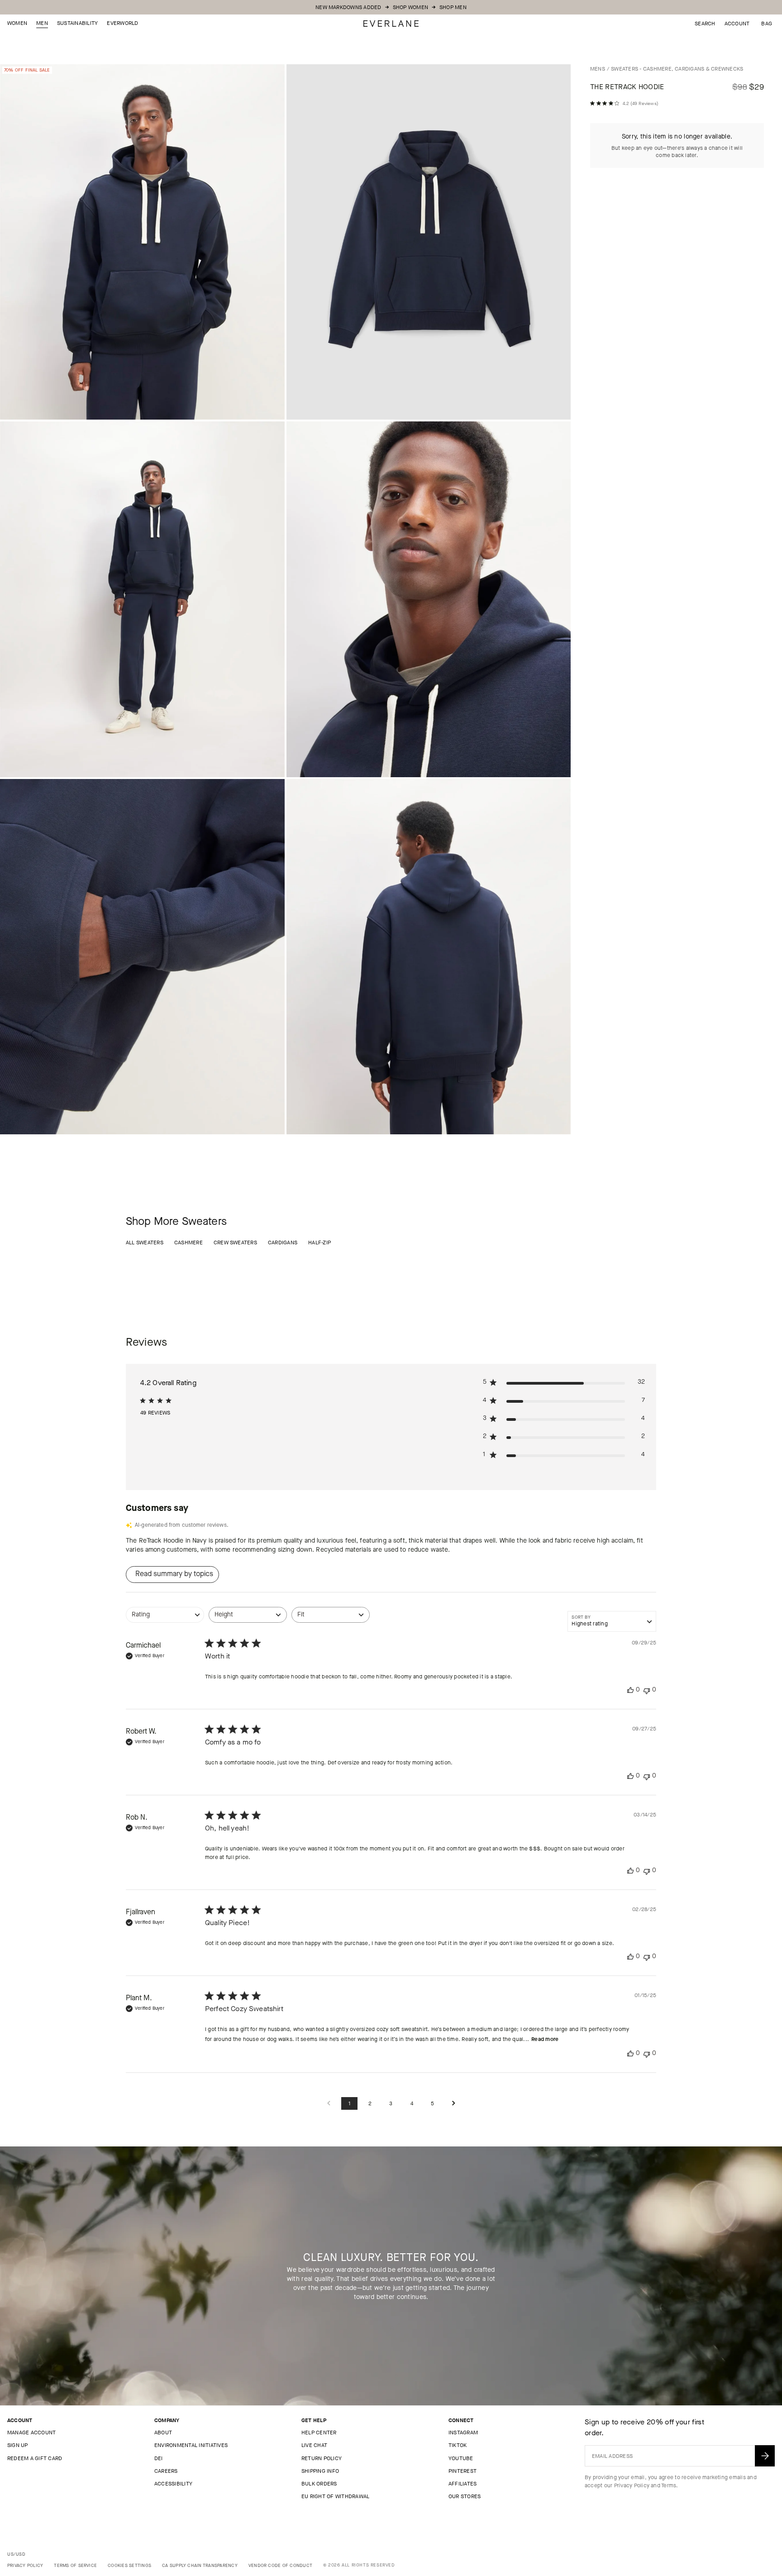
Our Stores (465, 2496)
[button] (767, 24)
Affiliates (463, 2484)
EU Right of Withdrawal (335, 2496)
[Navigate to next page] (453, 2104)
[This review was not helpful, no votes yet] (647, 1690)
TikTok (458, 2445)
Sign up (18, 2445)
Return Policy (322, 2458)
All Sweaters (145, 1243)
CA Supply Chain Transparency (200, 2565)
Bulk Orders (319, 2484)
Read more (545, 2039)
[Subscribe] (765, 2456)
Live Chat (314, 2445)
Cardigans (283, 1243)
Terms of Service (75, 2565)
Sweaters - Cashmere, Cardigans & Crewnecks (677, 69)
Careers (166, 2471)
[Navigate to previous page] (329, 2104)
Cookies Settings (129, 2565)
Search (705, 24)
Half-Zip (319, 1243)
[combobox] (165, 1619)
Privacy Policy (632, 2485)
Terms (669, 2485)
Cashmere (188, 1243)
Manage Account (31, 2433)
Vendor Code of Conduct (280, 2565)
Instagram (463, 2433)
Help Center (319, 2433)
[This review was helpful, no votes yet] (630, 1690)
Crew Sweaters (235, 1243)
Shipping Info (320, 2471)
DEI (159, 2458)
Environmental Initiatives (191, 2445)
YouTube (461, 2458)
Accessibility (173, 2484)
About (163, 2433)
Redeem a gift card (35, 2458)
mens (598, 69)
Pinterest (463, 2471)
